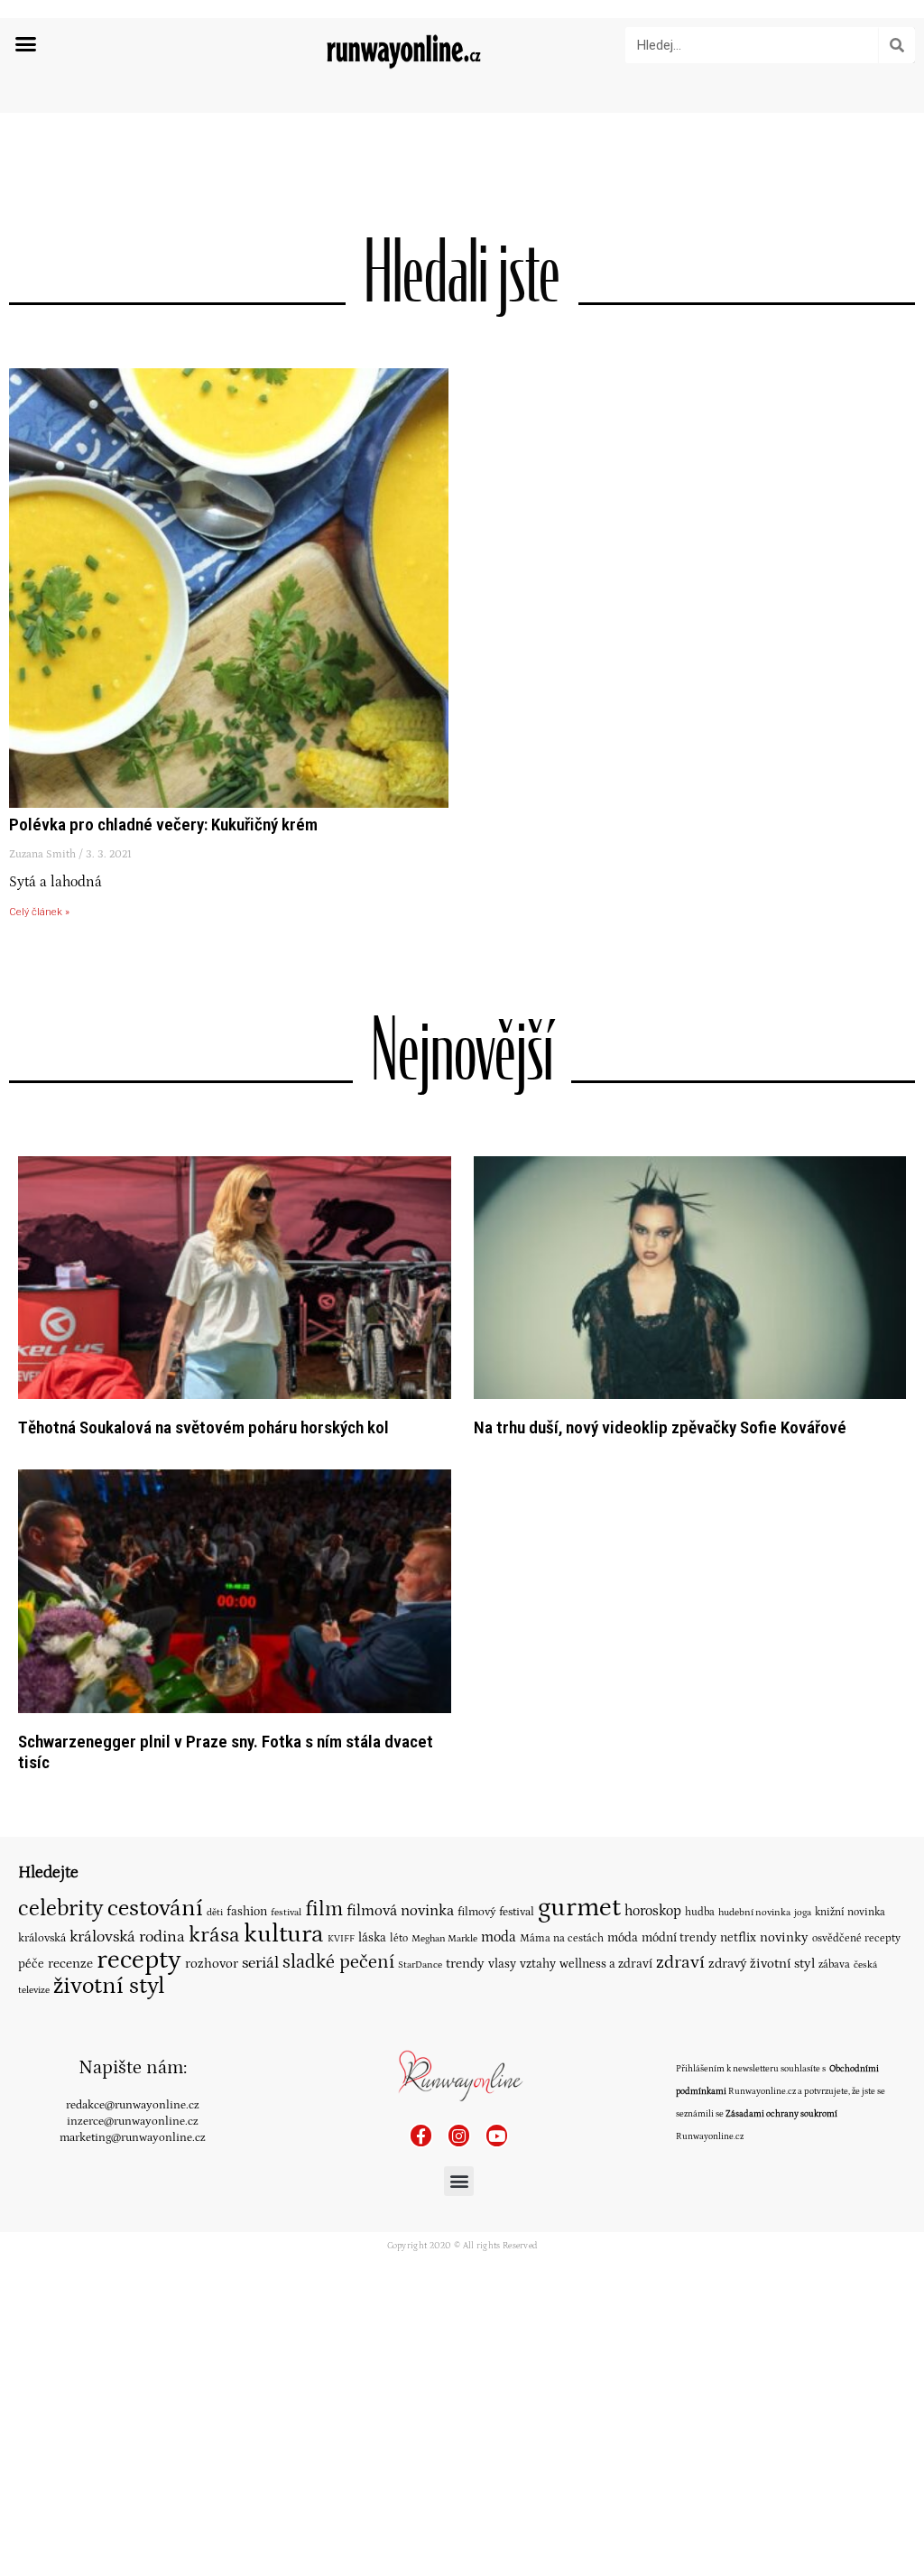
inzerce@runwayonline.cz (133, 2121)
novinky (784, 1937)
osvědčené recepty (856, 1938)
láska (372, 1938)
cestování (155, 1908)
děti (215, 1912)
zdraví (680, 1962)
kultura (284, 1934)
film (324, 1909)
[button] (26, 44)
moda (499, 1937)
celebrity (61, 1909)
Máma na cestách (562, 1938)
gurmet (579, 1908)
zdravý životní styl (762, 1964)
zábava (834, 1964)
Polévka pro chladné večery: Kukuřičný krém (163, 825)
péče (31, 1964)
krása (214, 1935)
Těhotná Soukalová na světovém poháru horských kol (203, 1427)
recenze (70, 1964)
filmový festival (496, 1912)
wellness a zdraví (606, 1964)
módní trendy (679, 1938)
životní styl (109, 1986)
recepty (139, 1960)
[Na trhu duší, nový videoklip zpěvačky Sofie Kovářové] (690, 1277)
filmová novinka (400, 1911)
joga (803, 1913)
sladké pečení (338, 1962)
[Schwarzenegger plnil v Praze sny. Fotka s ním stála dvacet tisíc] (235, 1591)
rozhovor (212, 1964)
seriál (260, 1963)
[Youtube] (497, 2135)
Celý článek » (39, 912)
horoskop (653, 1911)
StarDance (420, 1964)
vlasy (502, 1964)
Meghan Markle (444, 1939)
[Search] (897, 45)
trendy (465, 1964)
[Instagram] (459, 2135)
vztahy (538, 1964)
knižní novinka (850, 1912)
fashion (247, 1912)
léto (399, 1938)
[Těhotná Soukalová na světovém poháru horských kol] (235, 1277)
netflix (738, 1938)
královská (42, 1938)
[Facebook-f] (421, 2135)
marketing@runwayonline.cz (133, 2137)
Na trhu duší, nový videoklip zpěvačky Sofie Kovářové (660, 1427)
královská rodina (127, 1937)
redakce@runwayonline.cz (133, 2105)
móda (623, 1938)
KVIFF (341, 1939)
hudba (700, 1912)
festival (286, 1913)
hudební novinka (754, 1913)
